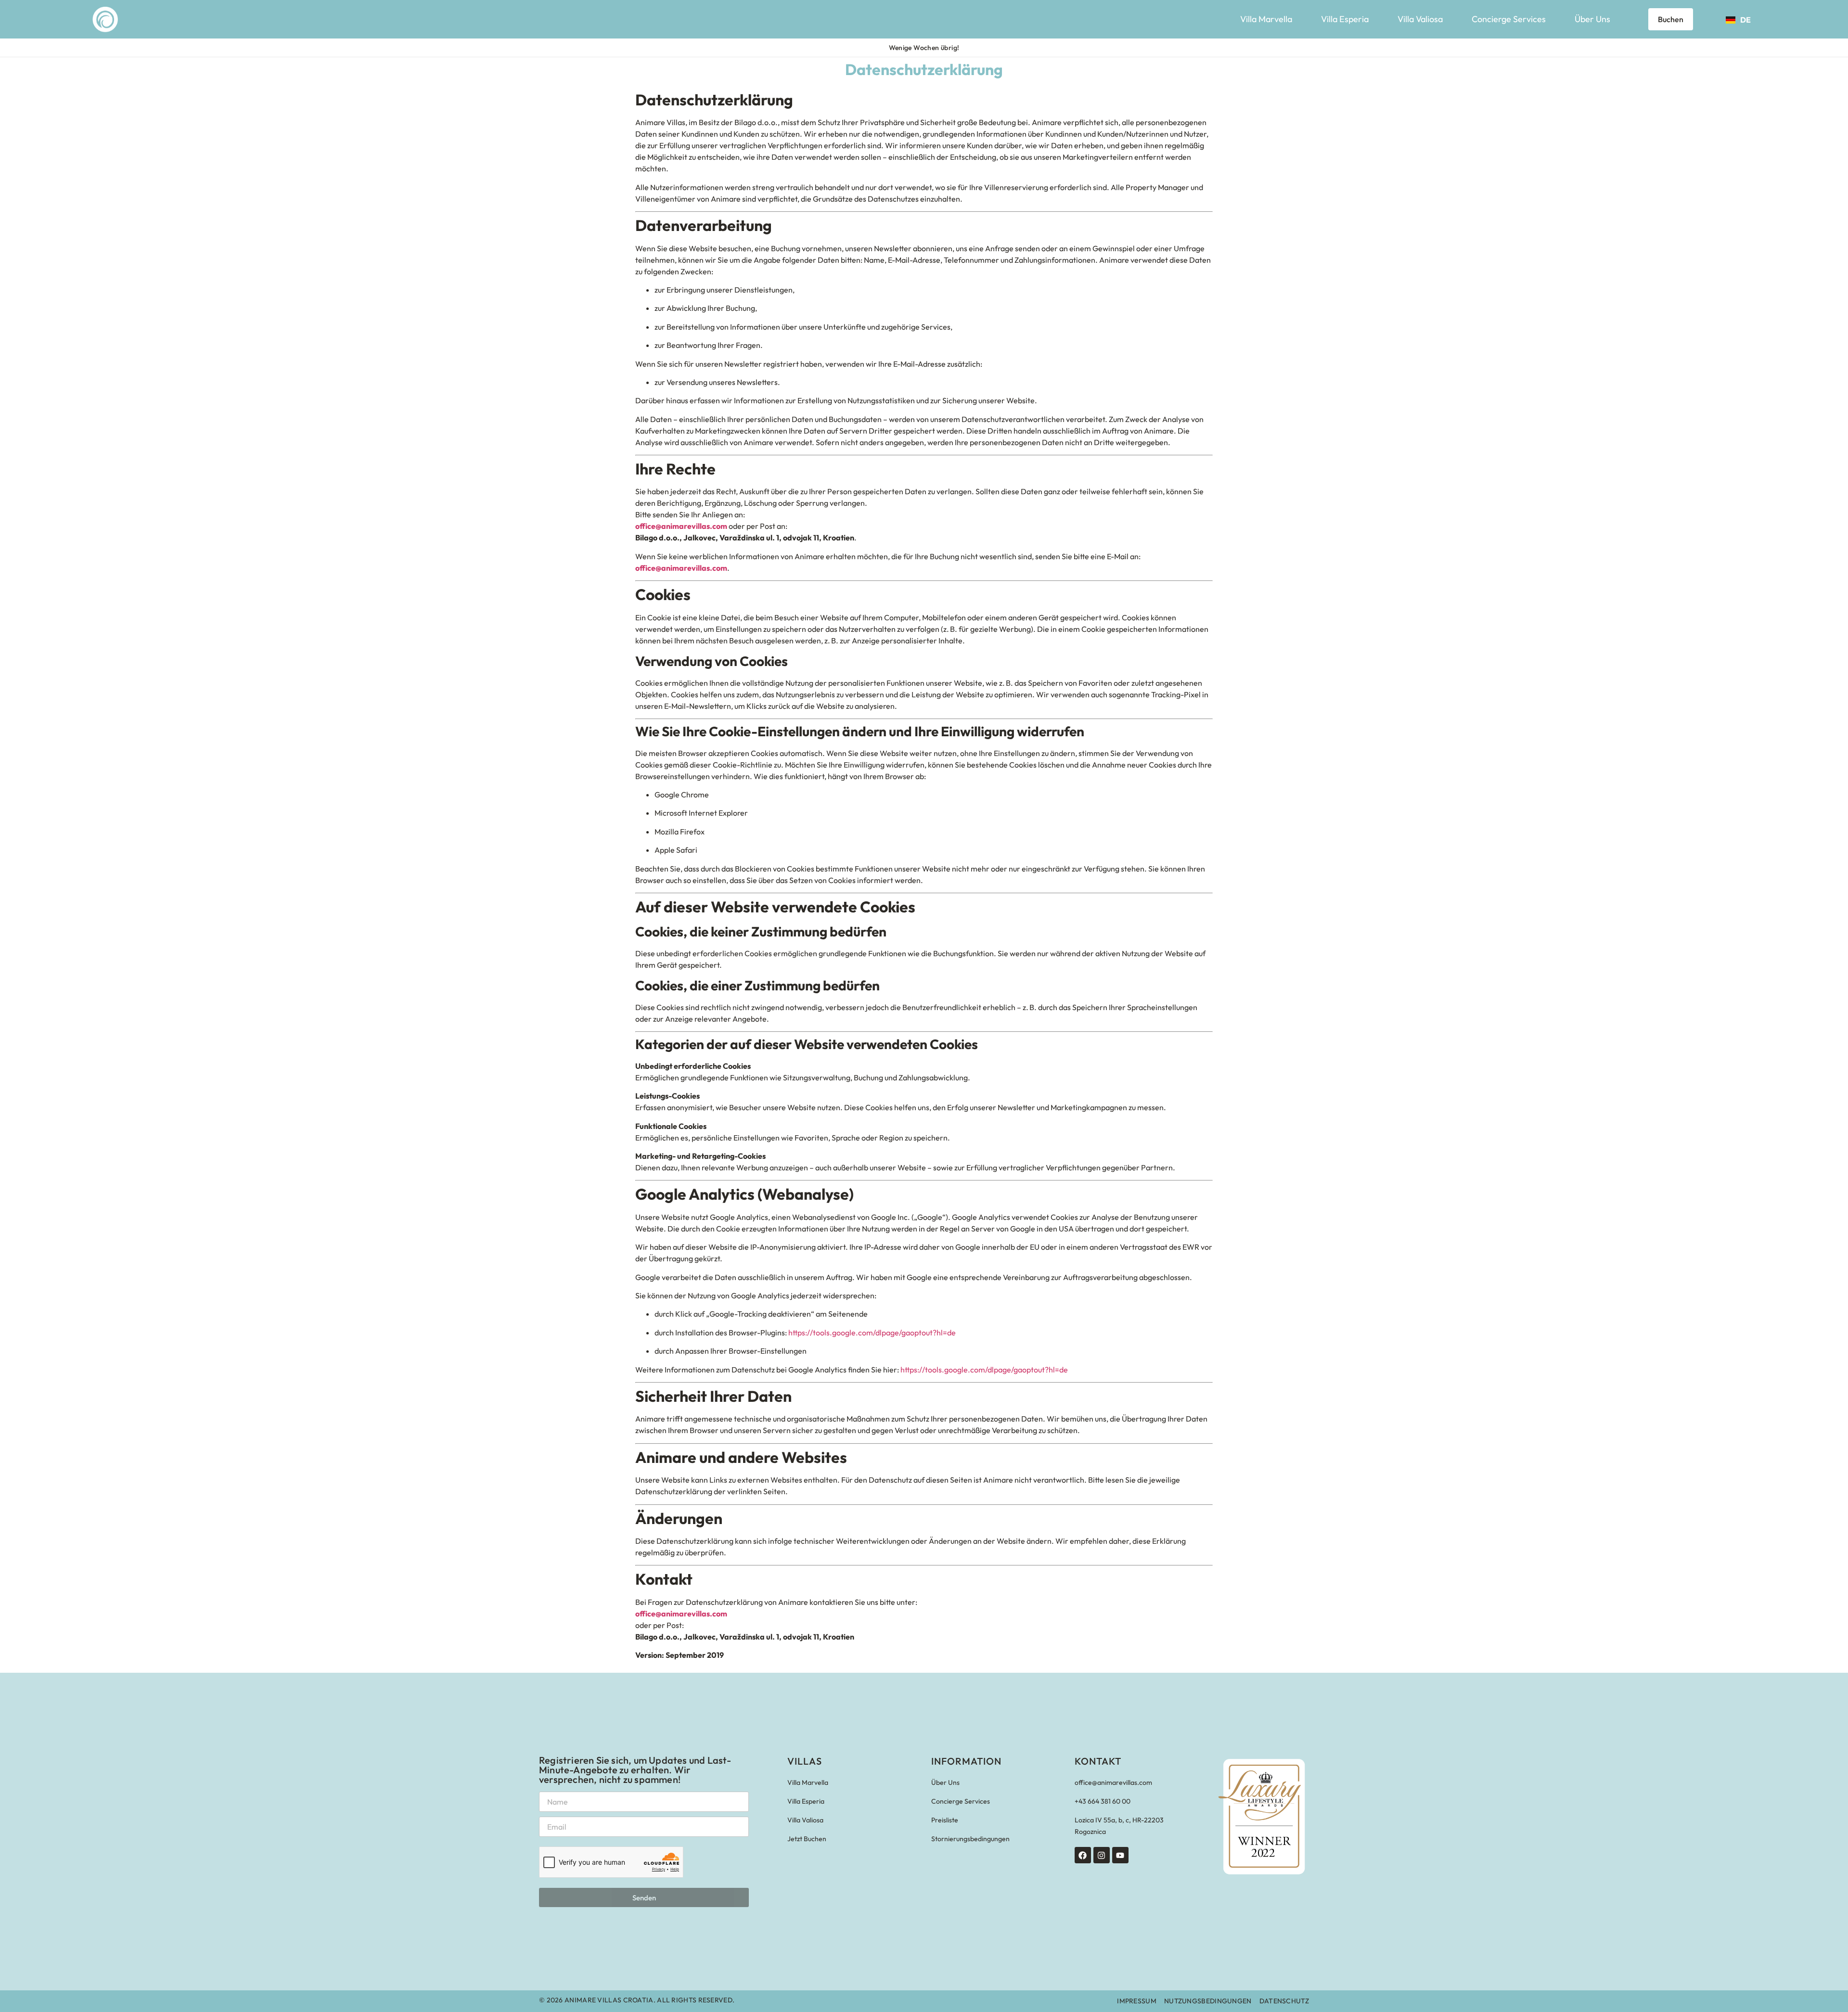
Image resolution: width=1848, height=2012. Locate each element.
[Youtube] (1120, 1855)
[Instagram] (1102, 1855)
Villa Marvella (1266, 19)
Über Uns (1592, 19)
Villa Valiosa (1420, 19)
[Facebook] (1083, 1855)
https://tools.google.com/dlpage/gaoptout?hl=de (872, 1333)
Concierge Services (1509, 19)
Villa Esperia (1345, 19)
